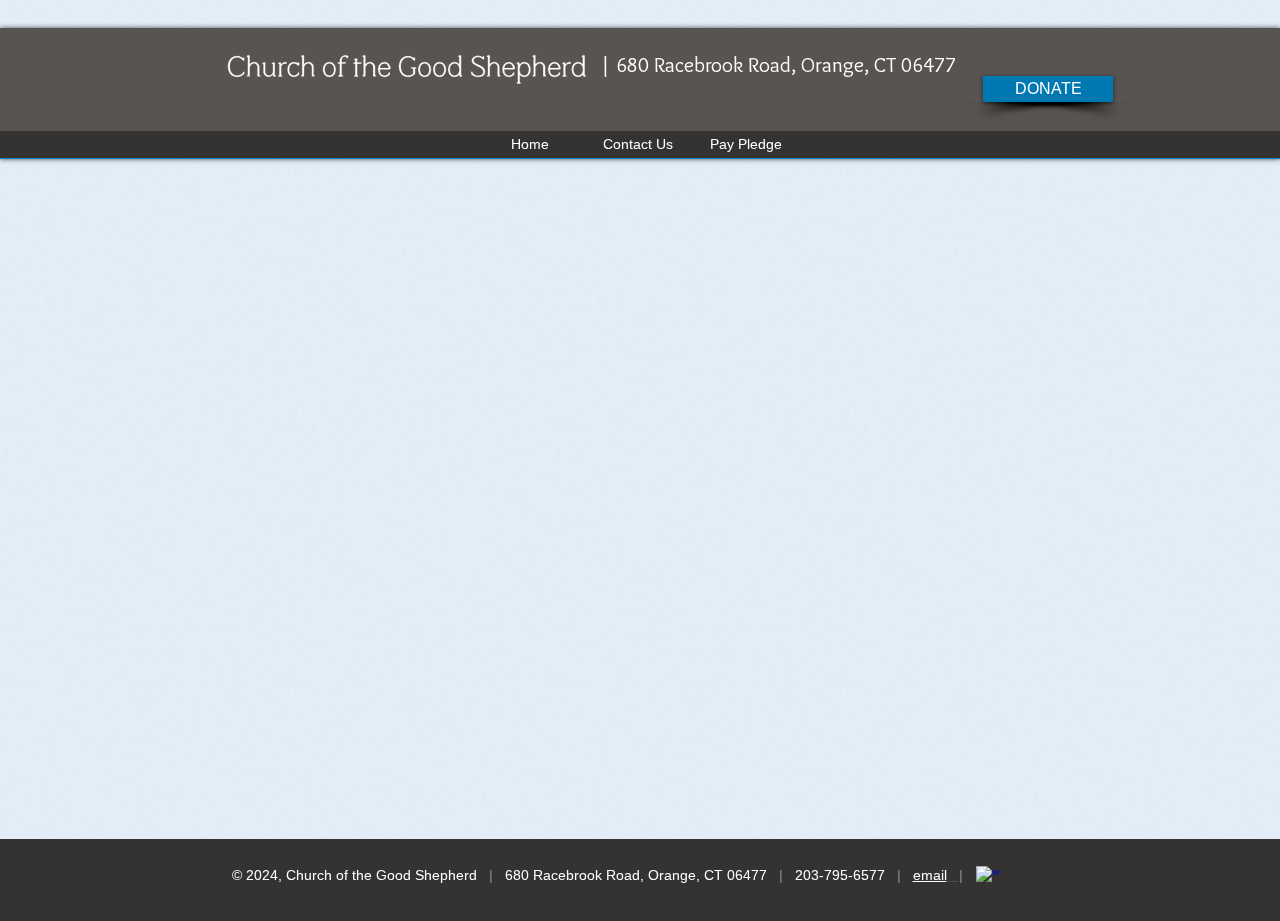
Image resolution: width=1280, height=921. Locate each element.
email (930, 875)
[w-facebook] (987, 877)
